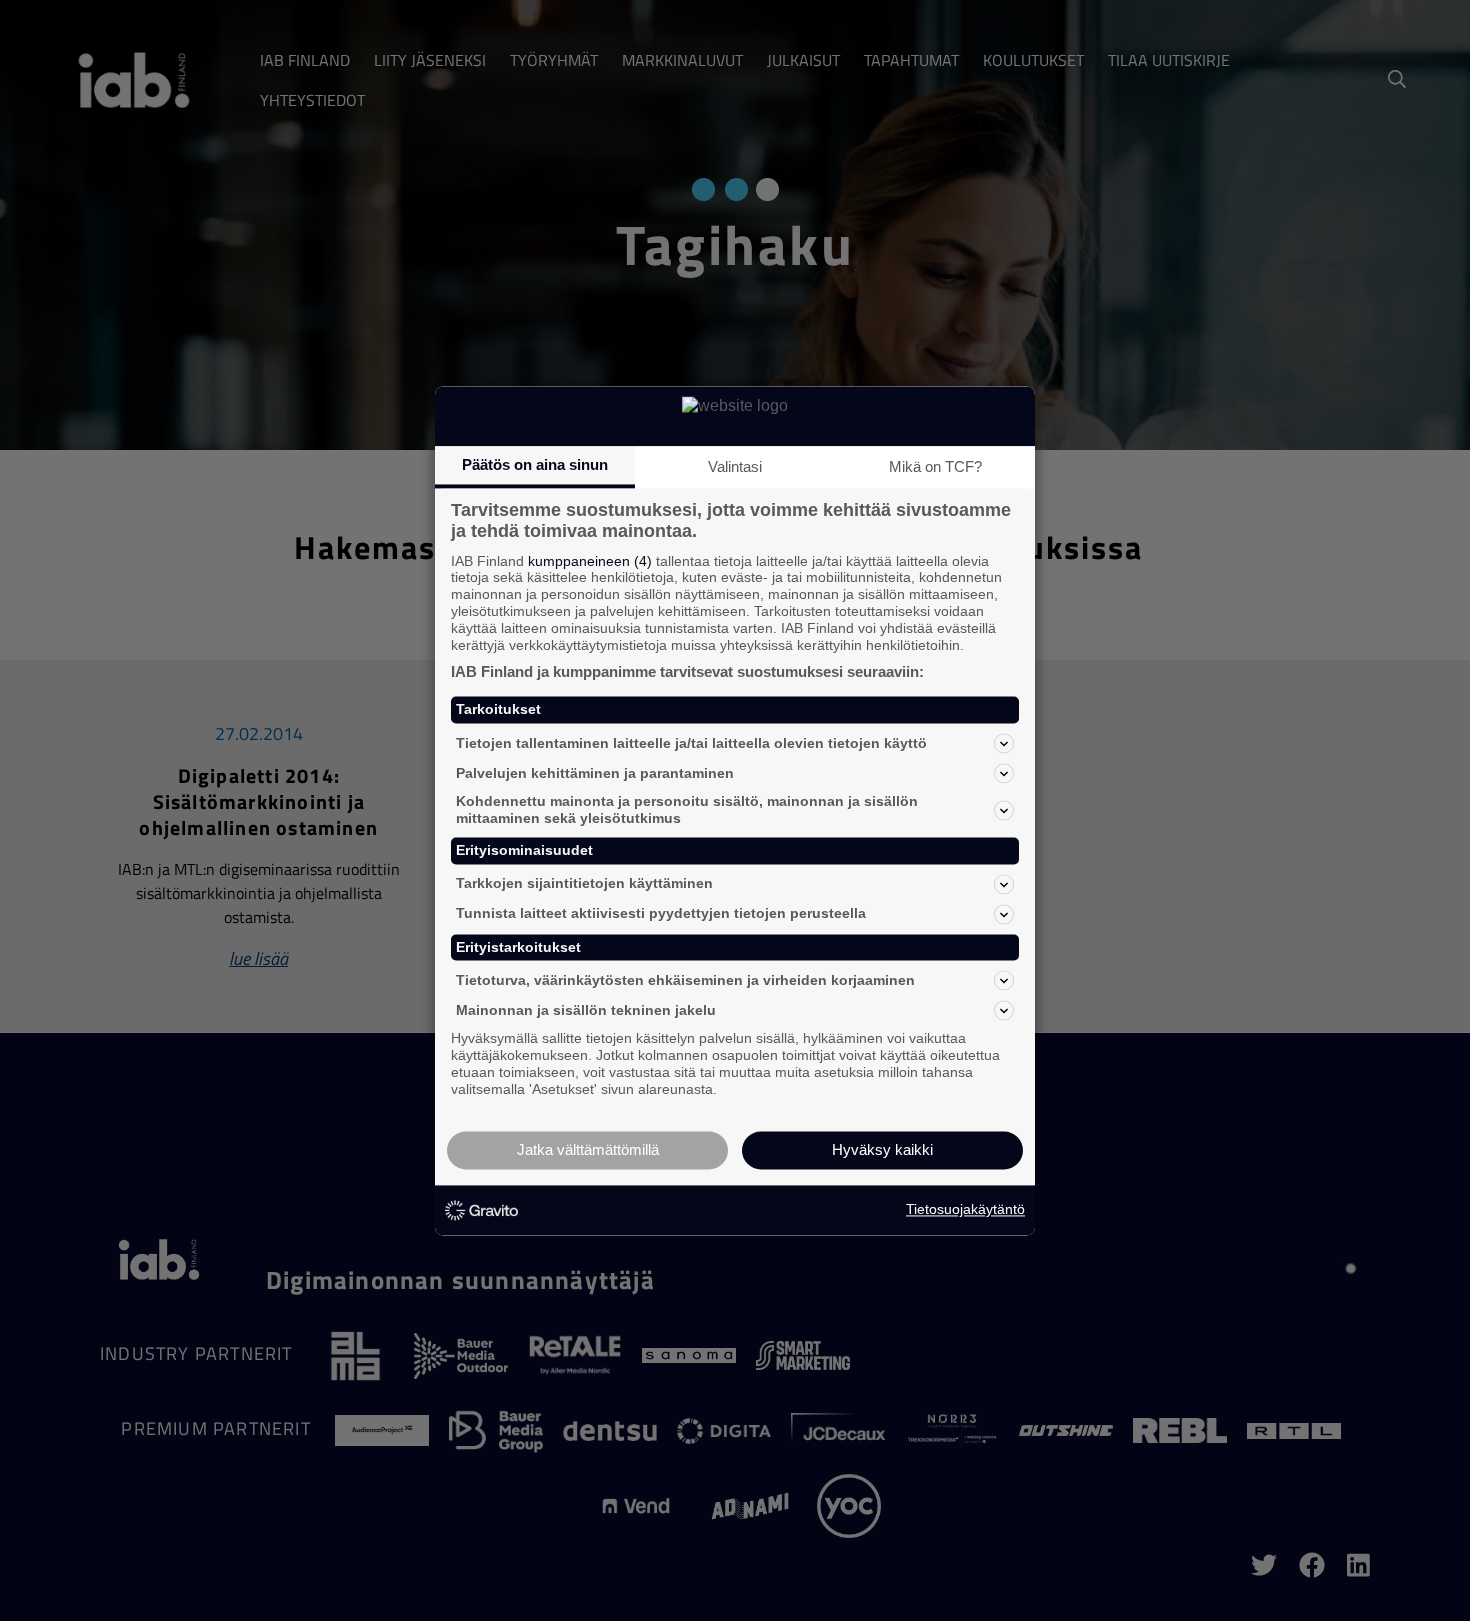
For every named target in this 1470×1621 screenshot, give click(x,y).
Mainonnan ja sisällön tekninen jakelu (586, 1010)
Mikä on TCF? (935, 466)
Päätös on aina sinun (535, 464)
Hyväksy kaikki (882, 1149)
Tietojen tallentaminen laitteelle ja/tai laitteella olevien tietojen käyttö (691, 743)
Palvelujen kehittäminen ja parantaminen (595, 773)
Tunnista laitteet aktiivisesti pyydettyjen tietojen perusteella (661, 914)
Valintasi (735, 466)
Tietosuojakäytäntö (965, 1210)
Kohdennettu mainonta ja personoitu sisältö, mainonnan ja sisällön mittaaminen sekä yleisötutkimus (687, 810)
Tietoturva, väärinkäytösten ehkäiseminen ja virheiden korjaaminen (685, 980)
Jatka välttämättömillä (588, 1149)
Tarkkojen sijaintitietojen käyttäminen (584, 884)
